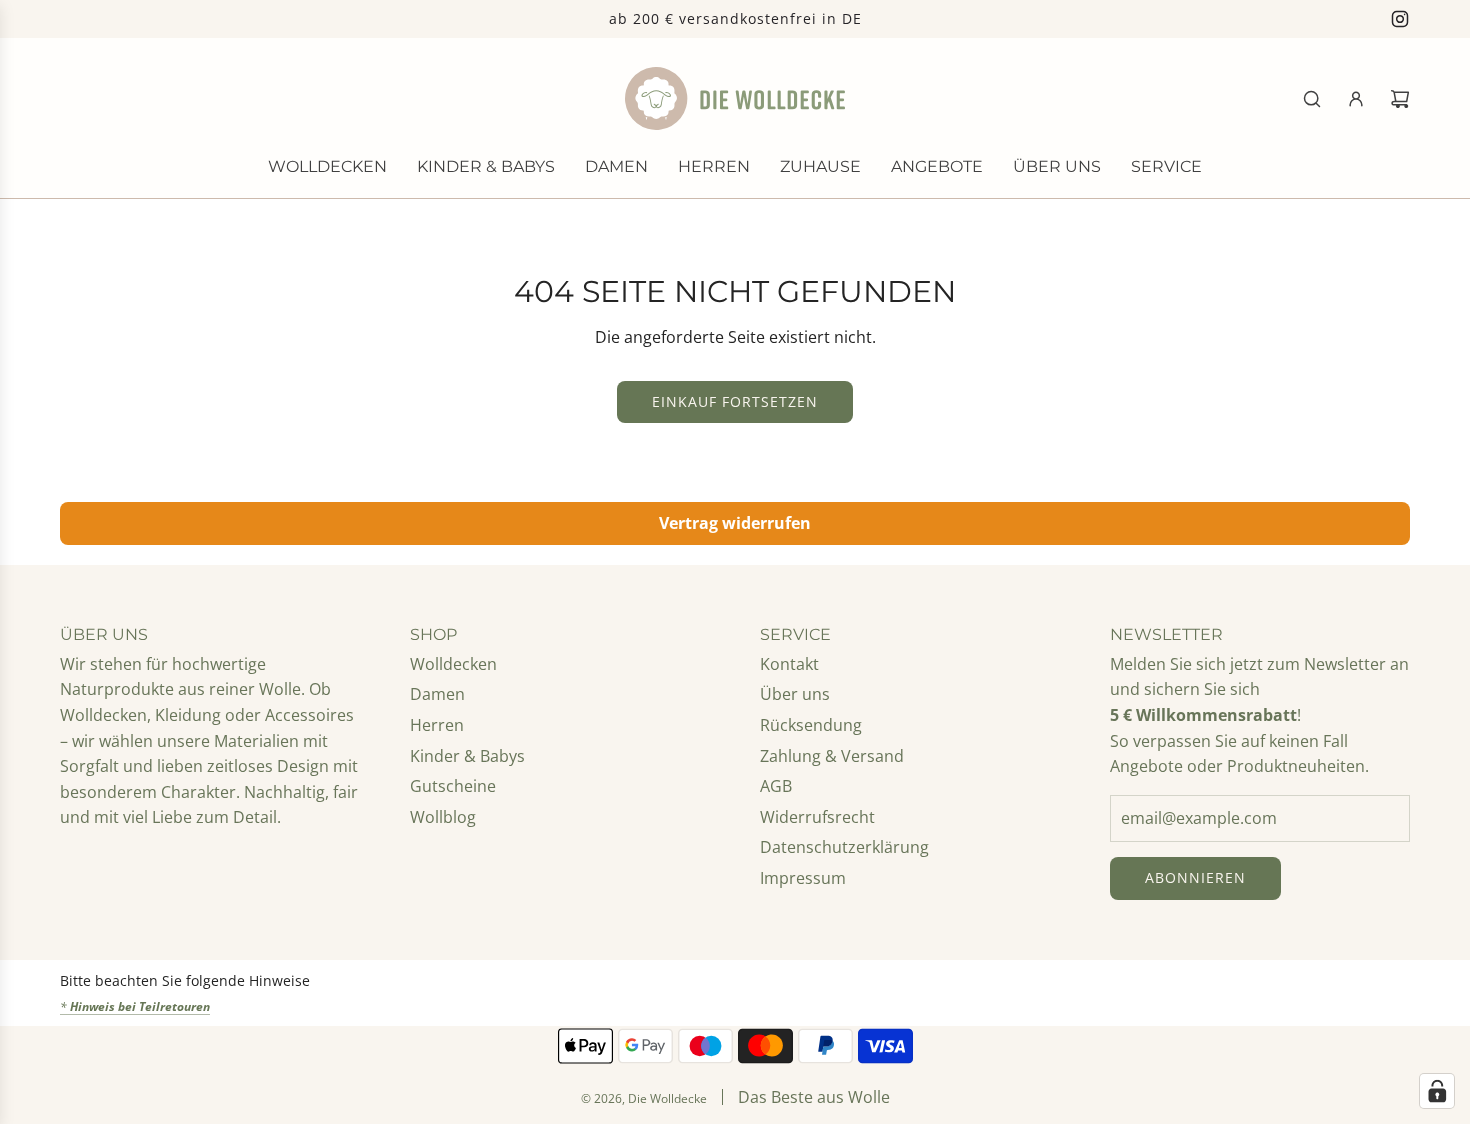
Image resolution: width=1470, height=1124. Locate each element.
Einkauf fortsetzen (735, 401)
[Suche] (1312, 99)
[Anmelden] (1356, 99)
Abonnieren (1195, 877)
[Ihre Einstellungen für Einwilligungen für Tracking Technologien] (1437, 1091)
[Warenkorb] (1400, 99)
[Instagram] (1400, 19)
